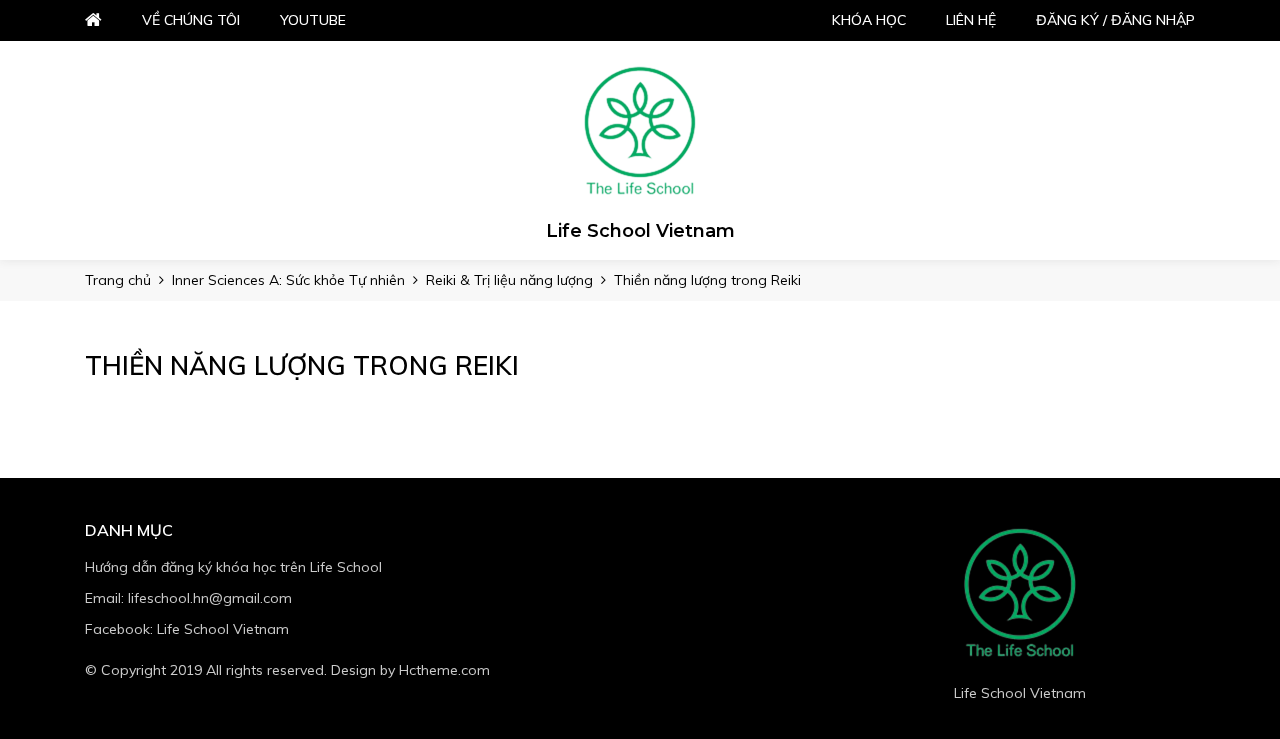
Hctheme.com (444, 670)
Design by (410, 670)
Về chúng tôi (191, 20)
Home (93, 20)
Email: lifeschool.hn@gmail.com (188, 598)
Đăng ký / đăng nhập (1115, 20)
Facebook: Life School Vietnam (187, 629)
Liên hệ (971, 20)
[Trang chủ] (640, 131)
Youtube (313, 20)
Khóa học (869, 20)
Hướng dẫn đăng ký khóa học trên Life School (233, 567)
